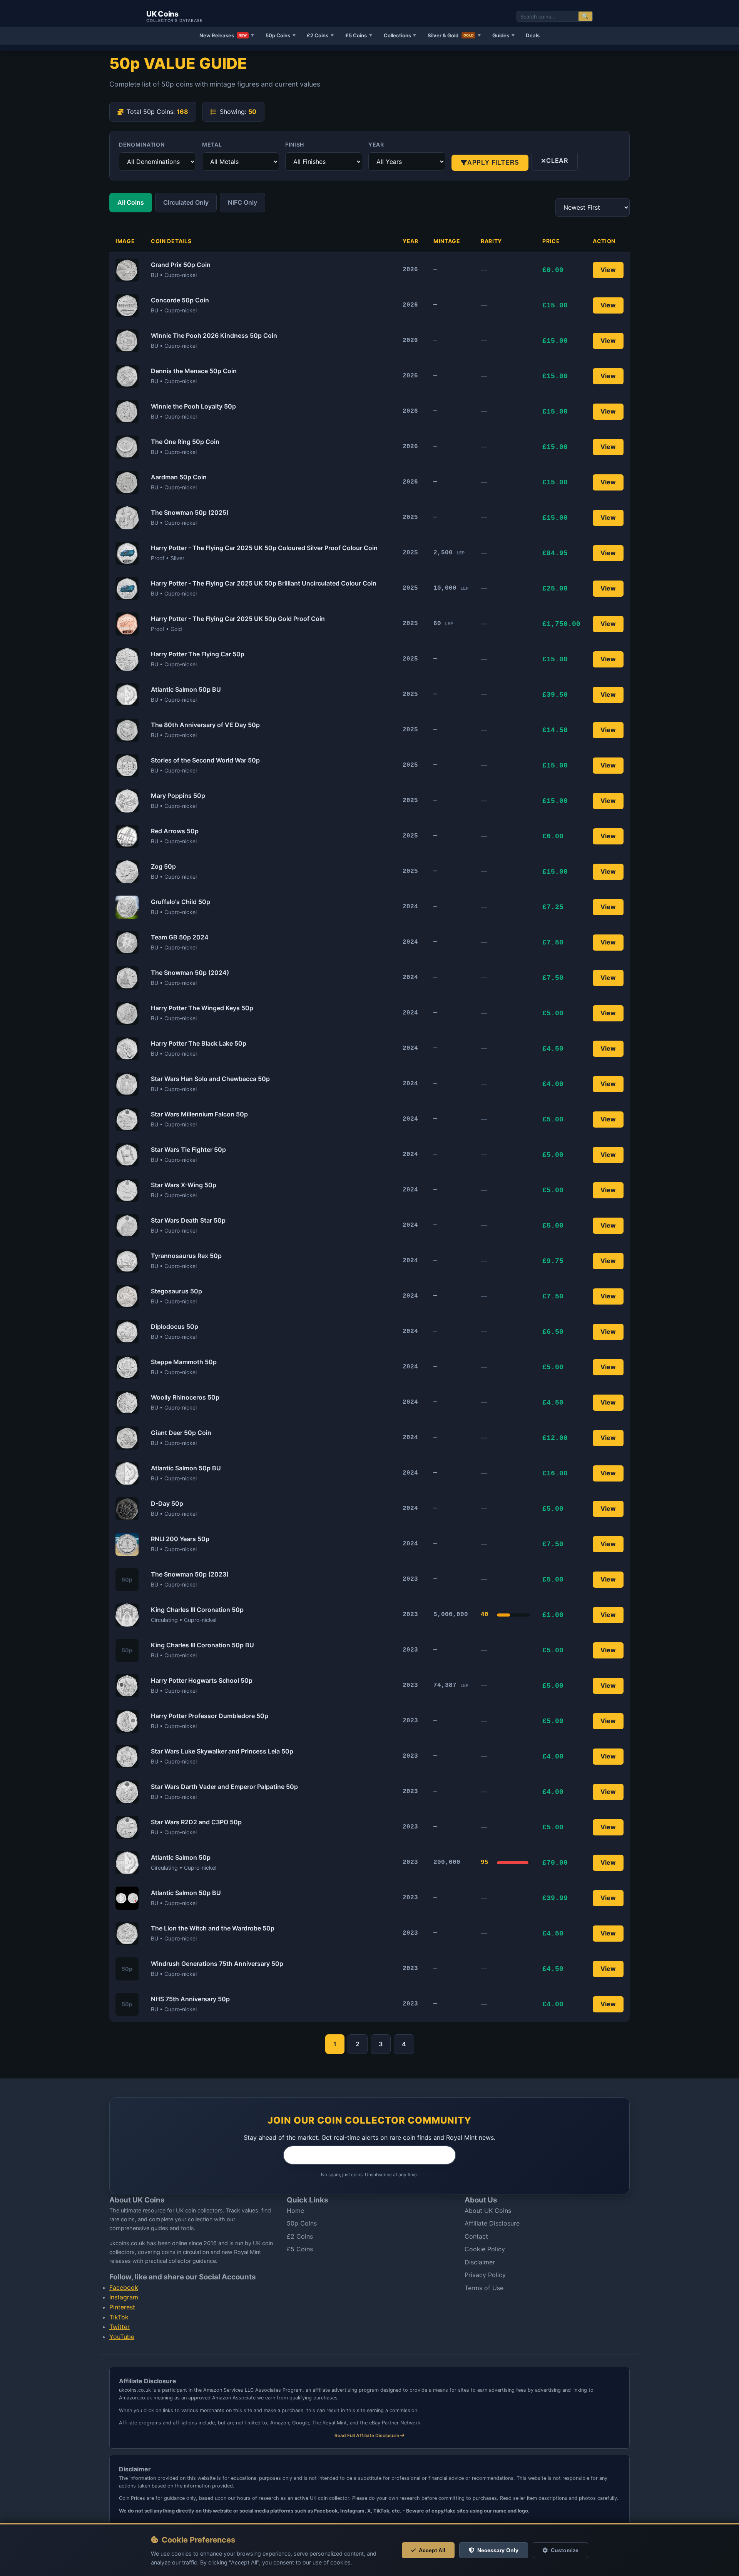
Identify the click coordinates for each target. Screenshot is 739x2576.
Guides (504, 35)
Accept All (432, 2550)
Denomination (142, 144)
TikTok (119, 2317)
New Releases (227, 35)
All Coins (131, 202)
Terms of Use (484, 2288)
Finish (295, 144)
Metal (212, 144)
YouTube (122, 2337)
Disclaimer (480, 2262)
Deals (533, 35)
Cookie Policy (485, 2249)
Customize (565, 2550)
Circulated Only (186, 202)
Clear (557, 160)
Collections (400, 35)
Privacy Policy (485, 2275)
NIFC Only (242, 202)
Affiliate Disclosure (492, 2223)
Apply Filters (493, 163)
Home (295, 2211)
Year (376, 144)
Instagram (124, 2297)
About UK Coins (488, 2211)
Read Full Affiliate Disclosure (367, 2435)
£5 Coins (359, 35)
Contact (476, 2236)
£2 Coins (320, 35)
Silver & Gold (454, 35)
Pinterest (122, 2307)
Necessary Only (498, 2550)
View (608, 270)
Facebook (124, 2287)
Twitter (120, 2327)
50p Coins (281, 35)
